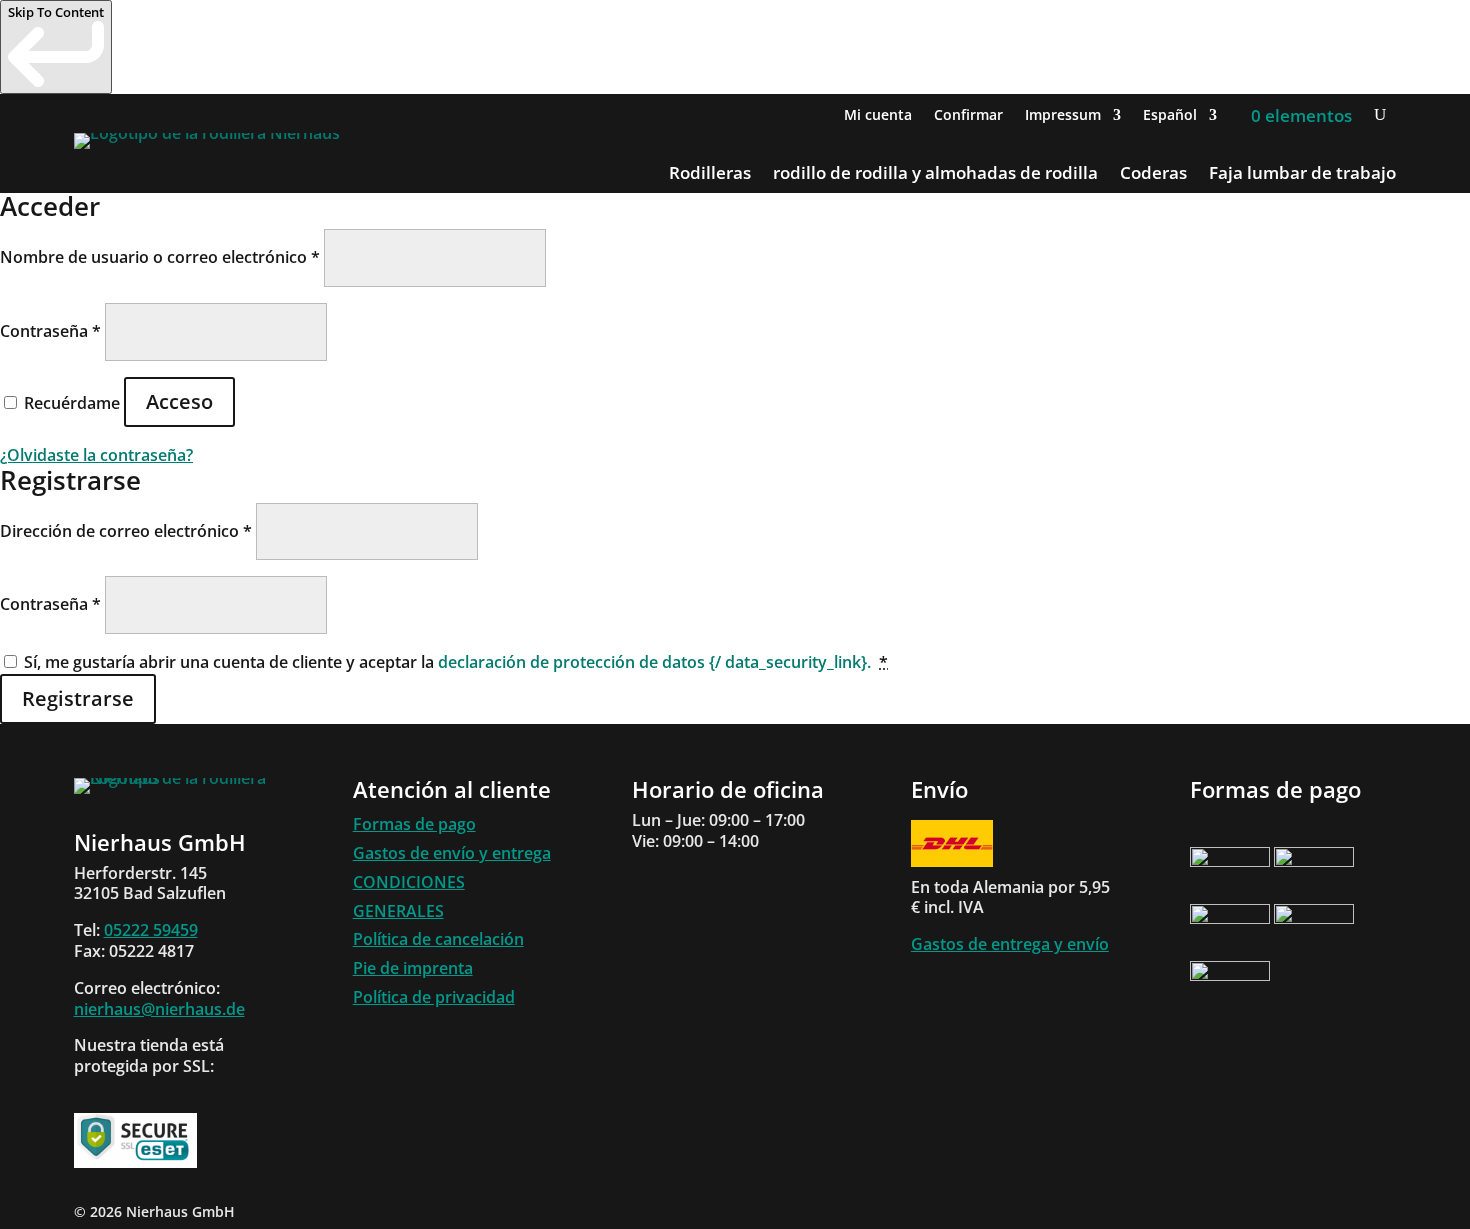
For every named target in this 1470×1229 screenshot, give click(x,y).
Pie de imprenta (413, 968)
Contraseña (50, 331)
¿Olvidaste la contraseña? (96, 455)
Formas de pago (414, 824)
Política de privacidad (434, 997)
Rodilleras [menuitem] (710, 175)
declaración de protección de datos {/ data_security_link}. (654, 662)
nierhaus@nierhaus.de (159, 1009)
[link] (56, 47)
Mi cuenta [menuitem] (878, 116)
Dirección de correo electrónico (126, 531)
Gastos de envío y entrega (452, 853)
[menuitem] (1180, 119)
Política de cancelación (438, 939)
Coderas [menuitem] (1153, 175)
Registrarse (78, 698)
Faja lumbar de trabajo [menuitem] (1302, 175)
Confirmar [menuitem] (968, 116)
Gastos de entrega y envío (1010, 944)
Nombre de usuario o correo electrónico (160, 257)
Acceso (179, 401)
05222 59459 (151, 930)
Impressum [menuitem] (1063, 116)
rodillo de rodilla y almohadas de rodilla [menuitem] (935, 175)
